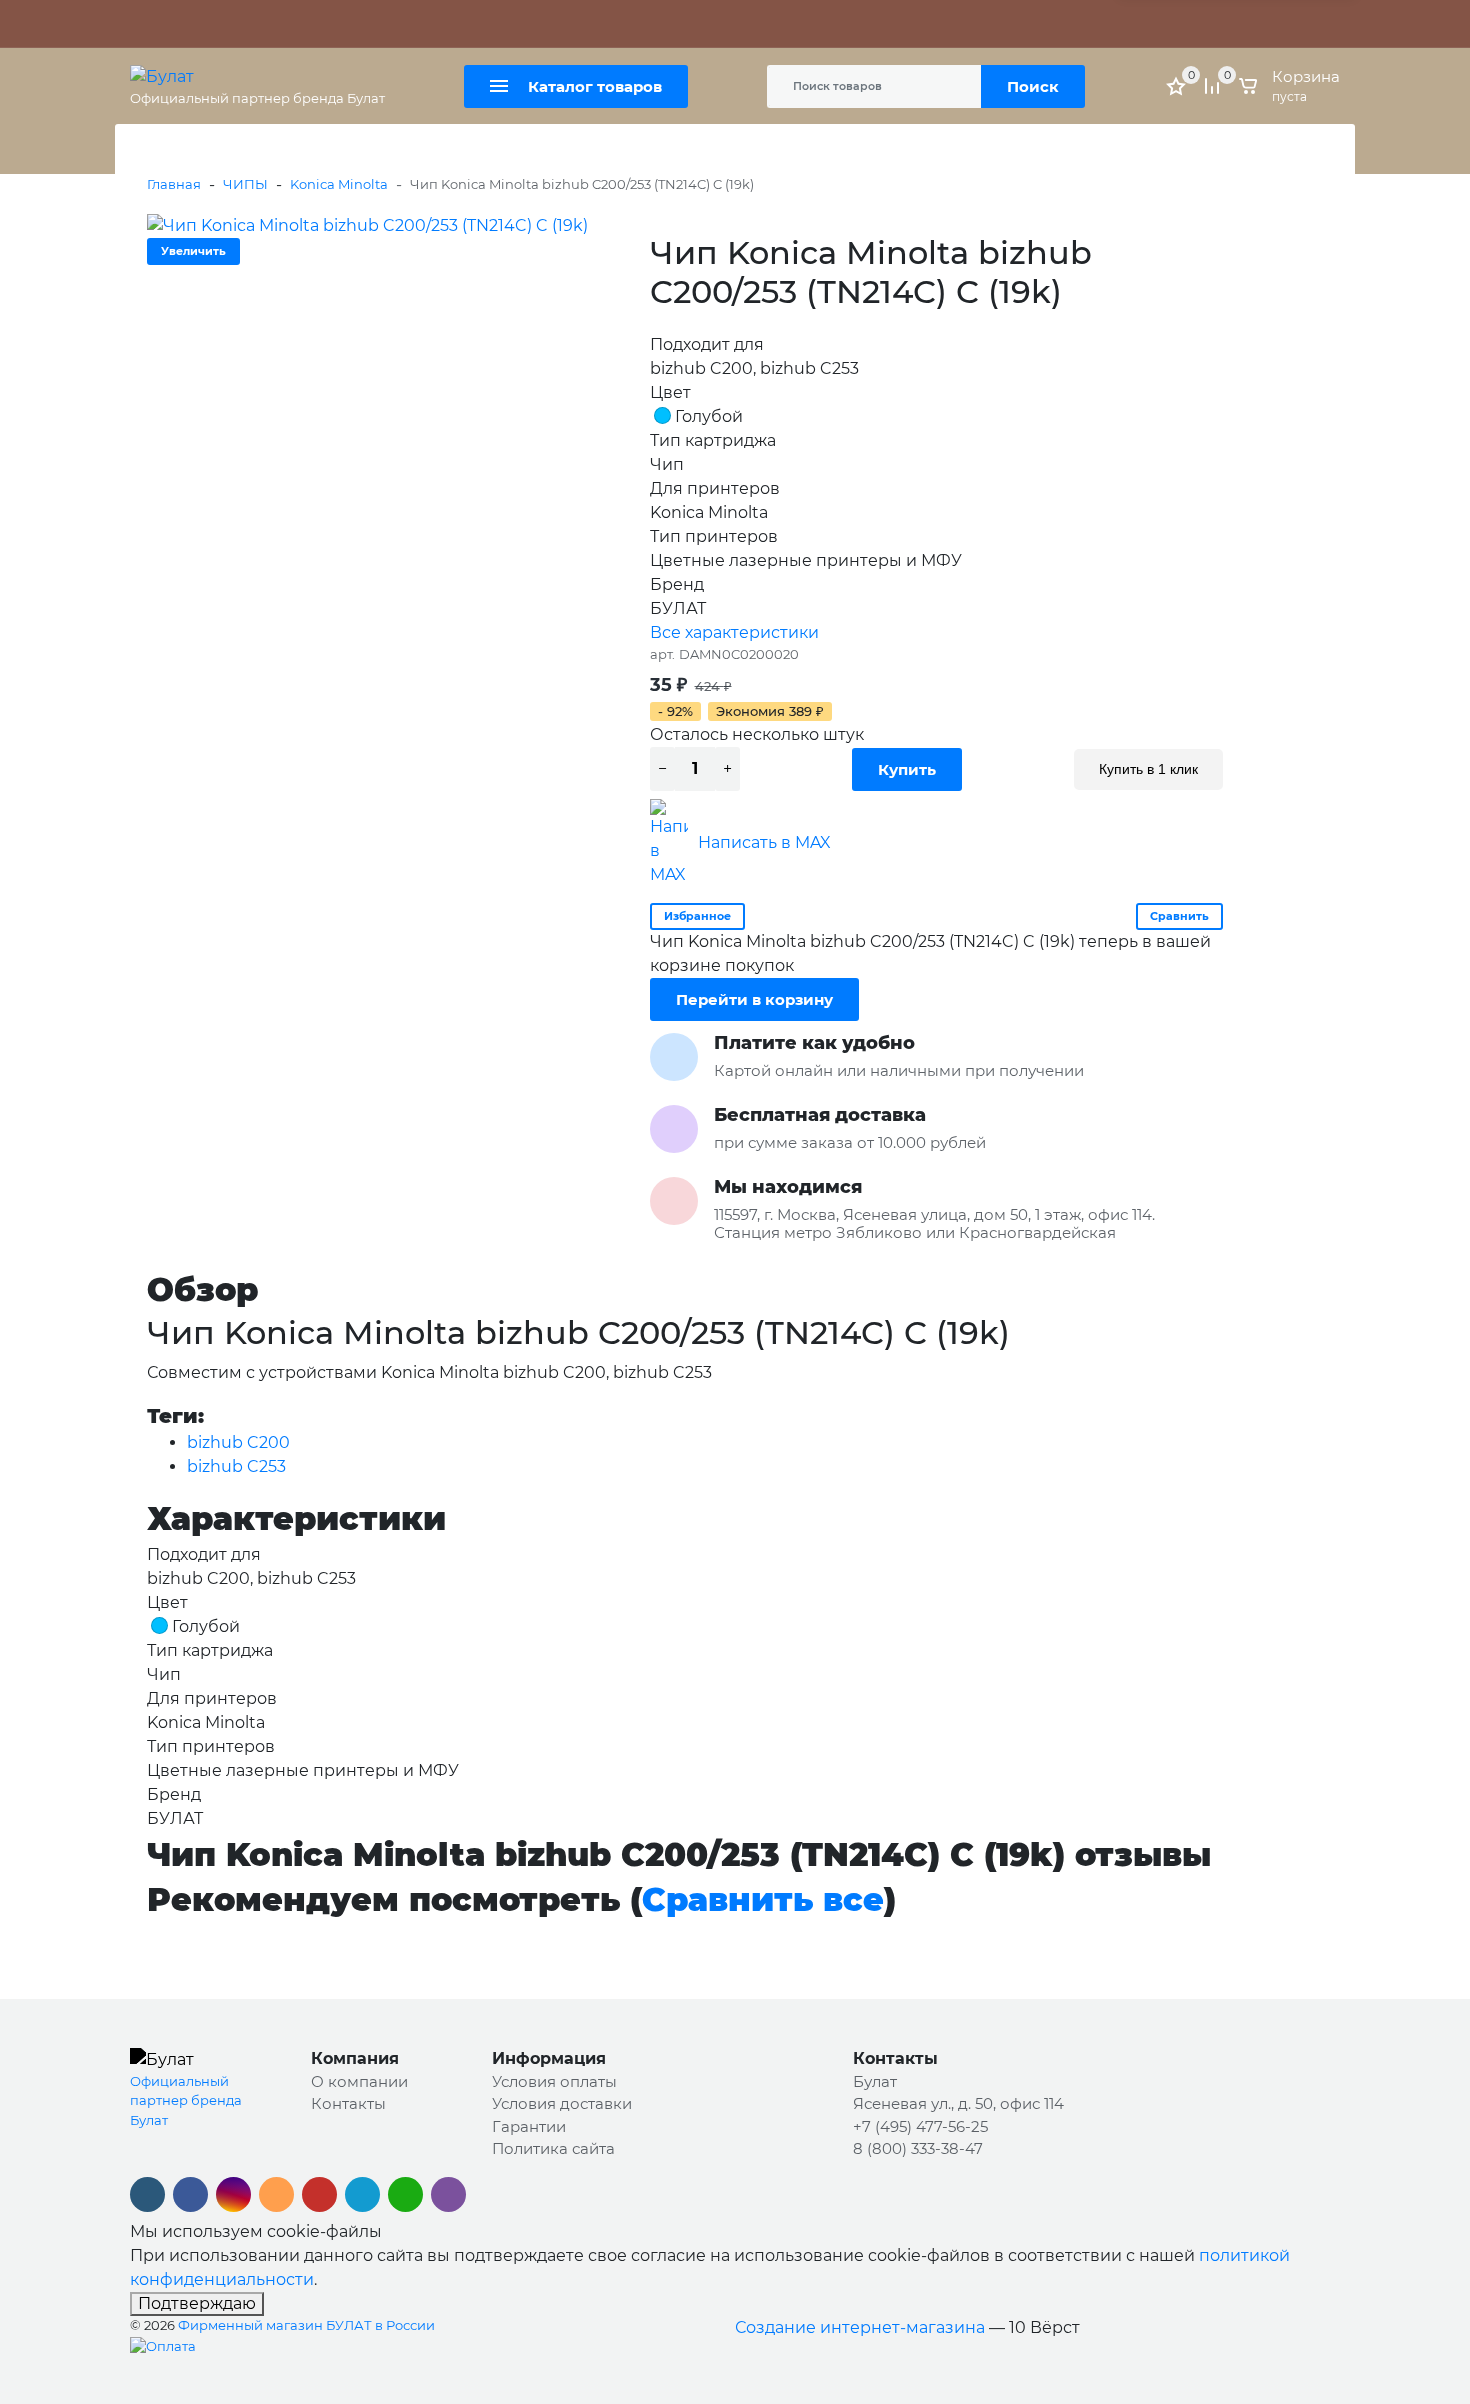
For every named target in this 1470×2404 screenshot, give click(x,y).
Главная (174, 184)
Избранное (697, 916)
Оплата (395, 24)
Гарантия (242, 24)
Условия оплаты (554, 2081)
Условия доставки (562, 2103)
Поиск (1033, 86)
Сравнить (1179, 916)
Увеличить (193, 251)
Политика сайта (646, 24)
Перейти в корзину (754, 999)
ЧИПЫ (245, 184)
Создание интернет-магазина (860, 2327)
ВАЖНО (330, 24)
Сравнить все (763, 1899)
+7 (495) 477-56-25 (920, 2126)
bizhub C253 (236, 1466)
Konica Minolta (339, 184)
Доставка (466, 24)
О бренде (163, 24)
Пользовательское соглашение (823, 24)
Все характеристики (734, 632)
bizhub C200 (238, 1442)
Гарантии (529, 2126)
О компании (359, 2081)
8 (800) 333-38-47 (918, 2148)
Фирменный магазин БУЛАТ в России (306, 2325)
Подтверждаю (197, 2303)
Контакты (544, 24)
